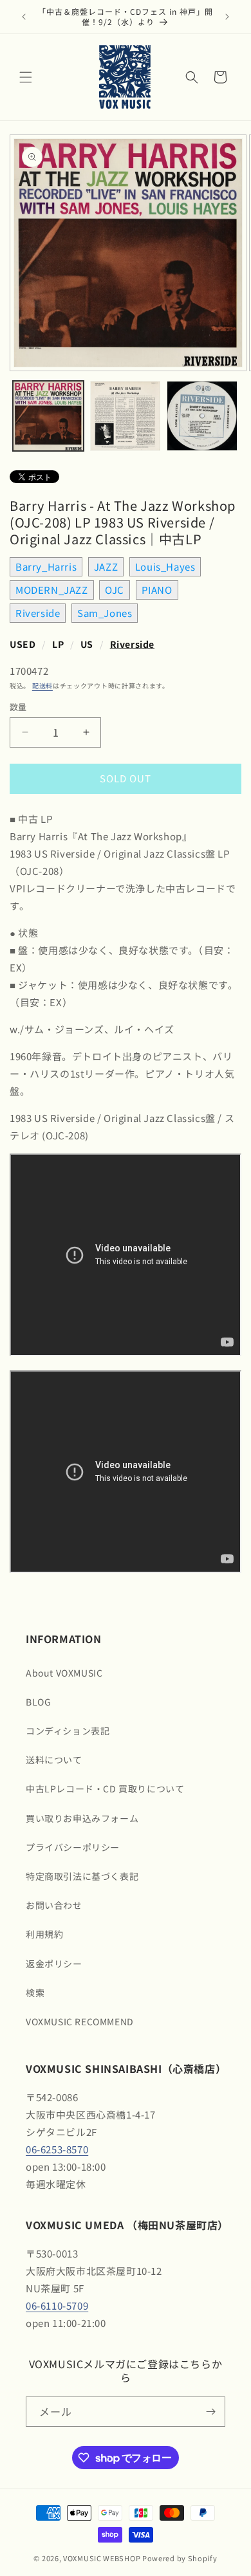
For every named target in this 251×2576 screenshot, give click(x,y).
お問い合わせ (54, 1905)
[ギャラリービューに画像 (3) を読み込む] (202, 416)
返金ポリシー (54, 1964)
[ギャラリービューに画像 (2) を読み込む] (126, 416)
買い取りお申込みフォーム (82, 1818)
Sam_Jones (105, 613)
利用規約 (44, 1934)
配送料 (42, 685)
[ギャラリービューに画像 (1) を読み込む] (48, 416)
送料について (54, 1760)
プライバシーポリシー (73, 1847)
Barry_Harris (46, 566)
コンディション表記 (68, 1731)
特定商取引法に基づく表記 (82, 1876)
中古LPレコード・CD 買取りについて (105, 1789)
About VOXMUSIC (64, 1673)
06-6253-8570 (57, 2149)
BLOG (38, 1702)
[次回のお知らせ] (227, 17)
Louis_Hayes (165, 566)
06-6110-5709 (57, 2305)
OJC (115, 590)
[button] (26, 77)
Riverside (38, 613)
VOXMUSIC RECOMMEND (80, 2021)
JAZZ (106, 566)
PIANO (157, 590)
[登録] (210, 2412)
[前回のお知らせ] (24, 17)
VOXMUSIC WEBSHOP (102, 2558)
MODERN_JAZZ (52, 590)
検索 (35, 1992)
